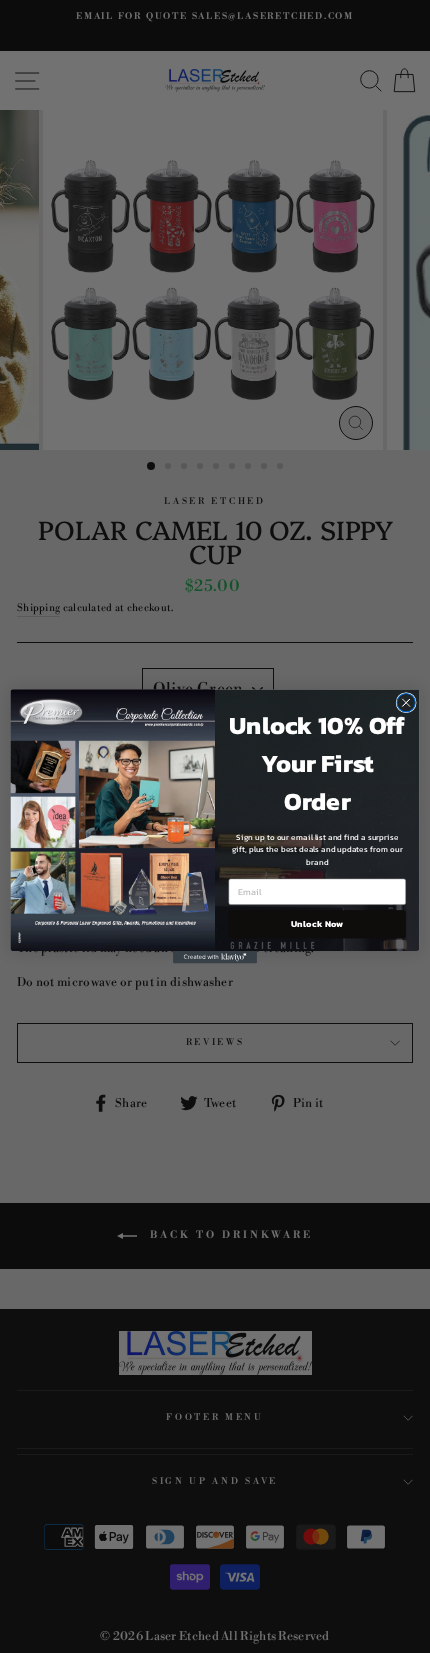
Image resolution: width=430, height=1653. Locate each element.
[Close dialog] (406, 703)
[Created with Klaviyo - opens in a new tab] (215, 957)
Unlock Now (317, 924)
